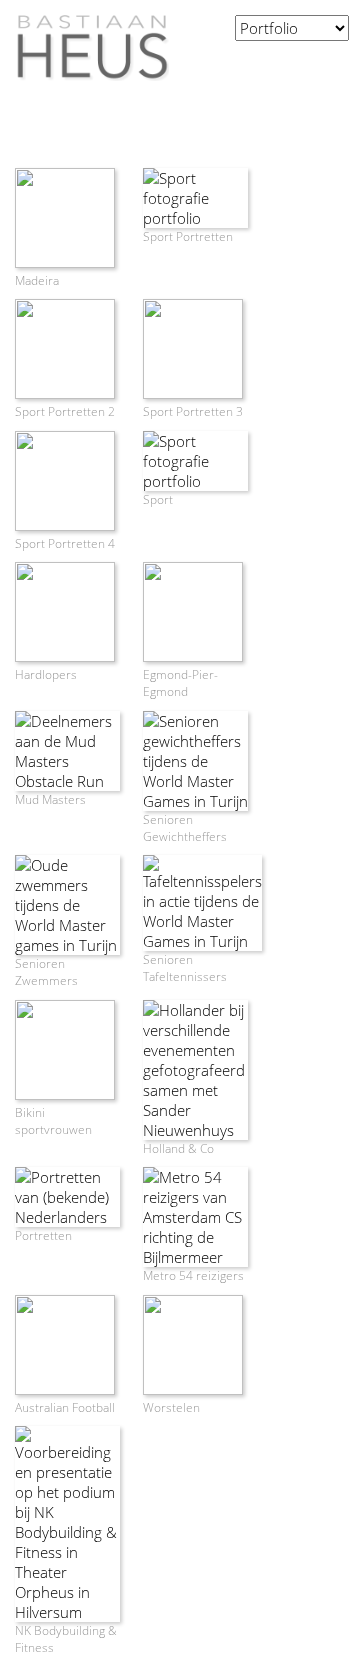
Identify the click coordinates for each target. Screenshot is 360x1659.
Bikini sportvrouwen (53, 1121)
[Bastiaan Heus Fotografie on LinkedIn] (339, 63)
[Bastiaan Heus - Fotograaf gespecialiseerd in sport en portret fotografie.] (84, 90)
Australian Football (65, 1407)
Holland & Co (178, 1148)
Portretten (43, 1235)
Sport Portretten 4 (65, 543)
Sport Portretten (188, 236)
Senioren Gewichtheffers (185, 828)
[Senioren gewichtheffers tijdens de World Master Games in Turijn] (195, 801)
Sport (158, 499)
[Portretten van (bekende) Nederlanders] (67, 1217)
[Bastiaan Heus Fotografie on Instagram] (313, 63)
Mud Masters (50, 799)
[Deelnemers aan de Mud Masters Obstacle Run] (67, 781)
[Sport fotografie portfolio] (195, 218)
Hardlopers (46, 674)
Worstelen (171, 1407)
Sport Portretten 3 (193, 411)
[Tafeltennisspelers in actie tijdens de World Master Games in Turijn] (202, 941)
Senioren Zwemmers (46, 972)
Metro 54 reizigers (193, 1275)
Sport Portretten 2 (65, 411)
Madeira (37, 280)
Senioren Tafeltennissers (185, 968)
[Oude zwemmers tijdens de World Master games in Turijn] (67, 945)
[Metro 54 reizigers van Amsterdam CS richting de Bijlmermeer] (195, 1257)
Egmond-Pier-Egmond (180, 683)
